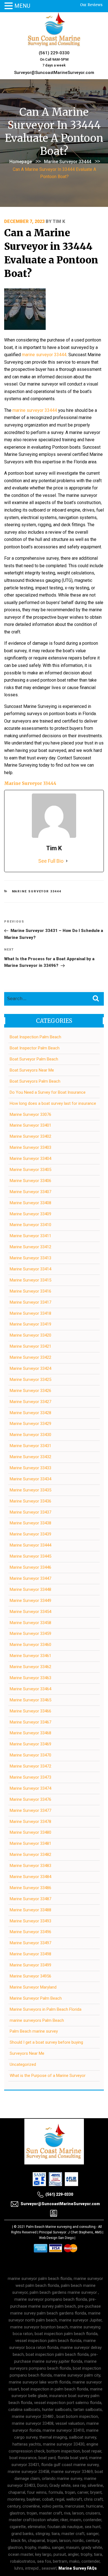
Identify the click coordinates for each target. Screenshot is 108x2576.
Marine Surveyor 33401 (30, 1125)
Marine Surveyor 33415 (30, 1280)
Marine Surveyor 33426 (30, 1391)
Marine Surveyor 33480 (30, 1832)
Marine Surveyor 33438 (30, 1523)
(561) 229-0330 (54, 53)
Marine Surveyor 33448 (30, 1589)
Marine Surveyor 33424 (30, 1368)
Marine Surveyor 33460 (30, 1645)
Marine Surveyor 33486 (30, 1888)
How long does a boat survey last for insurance (53, 1103)
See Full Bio (51, 861)
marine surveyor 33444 (44, 355)
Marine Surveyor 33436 (30, 1501)
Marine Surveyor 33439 (30, 1534)
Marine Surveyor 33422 (30, 1357)
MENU (22, 6)
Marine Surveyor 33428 (30, 1413)
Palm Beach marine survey (34, 2031)
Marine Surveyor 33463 (30, 1678)
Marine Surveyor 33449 (30, 1601)
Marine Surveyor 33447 (30, 1578)
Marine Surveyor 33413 (30, 1258)
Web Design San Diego (56, 2238)
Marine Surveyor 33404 (30, 1159)
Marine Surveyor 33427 (30, 1402)
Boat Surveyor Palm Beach (34, 1059)
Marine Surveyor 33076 (30, 1114)
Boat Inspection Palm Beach (35, 1037)
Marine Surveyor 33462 (30, 1667)
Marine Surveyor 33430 (30, 1435)
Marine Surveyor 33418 (30, 1313)
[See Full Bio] (67, 861)
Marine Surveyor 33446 (30, 1567)
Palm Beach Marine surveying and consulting (61, 2227)
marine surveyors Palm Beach (37, 2020)
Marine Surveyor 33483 (30, 1866)
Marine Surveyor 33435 (30, 1490)
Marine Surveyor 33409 (30, 1214)
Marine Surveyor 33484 (30, 1877)
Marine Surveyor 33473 (30, 1777)
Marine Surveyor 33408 (30, 1203)
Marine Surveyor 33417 (30, 1302)
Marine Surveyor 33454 (30, 1612)
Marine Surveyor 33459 (30, 1634)
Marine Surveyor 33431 (30, 1446)
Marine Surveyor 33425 (30, 1380)
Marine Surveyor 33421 (30, 1346)
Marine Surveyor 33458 (30, 1623)
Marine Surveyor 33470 (30, 1755)
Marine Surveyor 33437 (30, 1512)
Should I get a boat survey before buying (46, 2042)
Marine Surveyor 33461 (30, 1656)
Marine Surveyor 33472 (30, 1766)
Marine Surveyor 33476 (30, 1799)
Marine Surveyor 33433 (30, 1468)
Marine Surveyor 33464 (30, 1689)
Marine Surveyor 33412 (30, 1247)
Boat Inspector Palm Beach (35, 1048)
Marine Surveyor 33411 (30, 1236)
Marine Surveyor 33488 (30, 1910)
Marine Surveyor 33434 (30, 1479)
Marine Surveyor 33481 (30, 1843)
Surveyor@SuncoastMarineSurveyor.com (54, 73)
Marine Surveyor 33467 (30, 1722)
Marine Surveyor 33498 (30, 1954)
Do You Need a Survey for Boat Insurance (48, 1092)
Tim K (59, 221)
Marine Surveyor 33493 (30, 1921)
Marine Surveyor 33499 (30, 1965)
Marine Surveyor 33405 (30, 1170)
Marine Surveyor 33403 (30, 1147)
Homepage (21, 162)
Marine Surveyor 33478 (30, 1822)
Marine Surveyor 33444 (68, 162)
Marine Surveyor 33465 (30, 1700)
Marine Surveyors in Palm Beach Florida (46, 2009)
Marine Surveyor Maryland (33, 1987)
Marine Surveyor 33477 (30, 1810)
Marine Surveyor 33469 (30, 1744)
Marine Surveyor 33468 (30, 1733)
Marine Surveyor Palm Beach (36, 1998)
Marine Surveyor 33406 (30, 1181)
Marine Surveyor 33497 (30, 1943)
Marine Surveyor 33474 (30, 1788)
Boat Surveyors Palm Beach (35, 1081)
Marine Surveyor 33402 (30, 1136)
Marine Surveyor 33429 (30, 1424)
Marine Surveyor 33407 (30, 1192)
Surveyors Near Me (27, 2053)
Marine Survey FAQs (78, 2568)
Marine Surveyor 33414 (30, 1269)
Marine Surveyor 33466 (30, 1711)
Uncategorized (23, 2064)
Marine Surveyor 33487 (30, 1899)
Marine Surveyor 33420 (30, 1335)
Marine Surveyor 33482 (30, 1855)
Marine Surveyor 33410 (30, 1225)
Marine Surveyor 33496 (30, 1932)
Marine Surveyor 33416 (30, 1291)
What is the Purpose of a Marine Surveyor (48, 2076)
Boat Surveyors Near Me (32, 1070)
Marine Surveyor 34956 (30, 1976)
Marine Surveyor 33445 (30, 1556)
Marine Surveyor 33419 (30, 1324)
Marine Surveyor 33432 (30, 1457)
